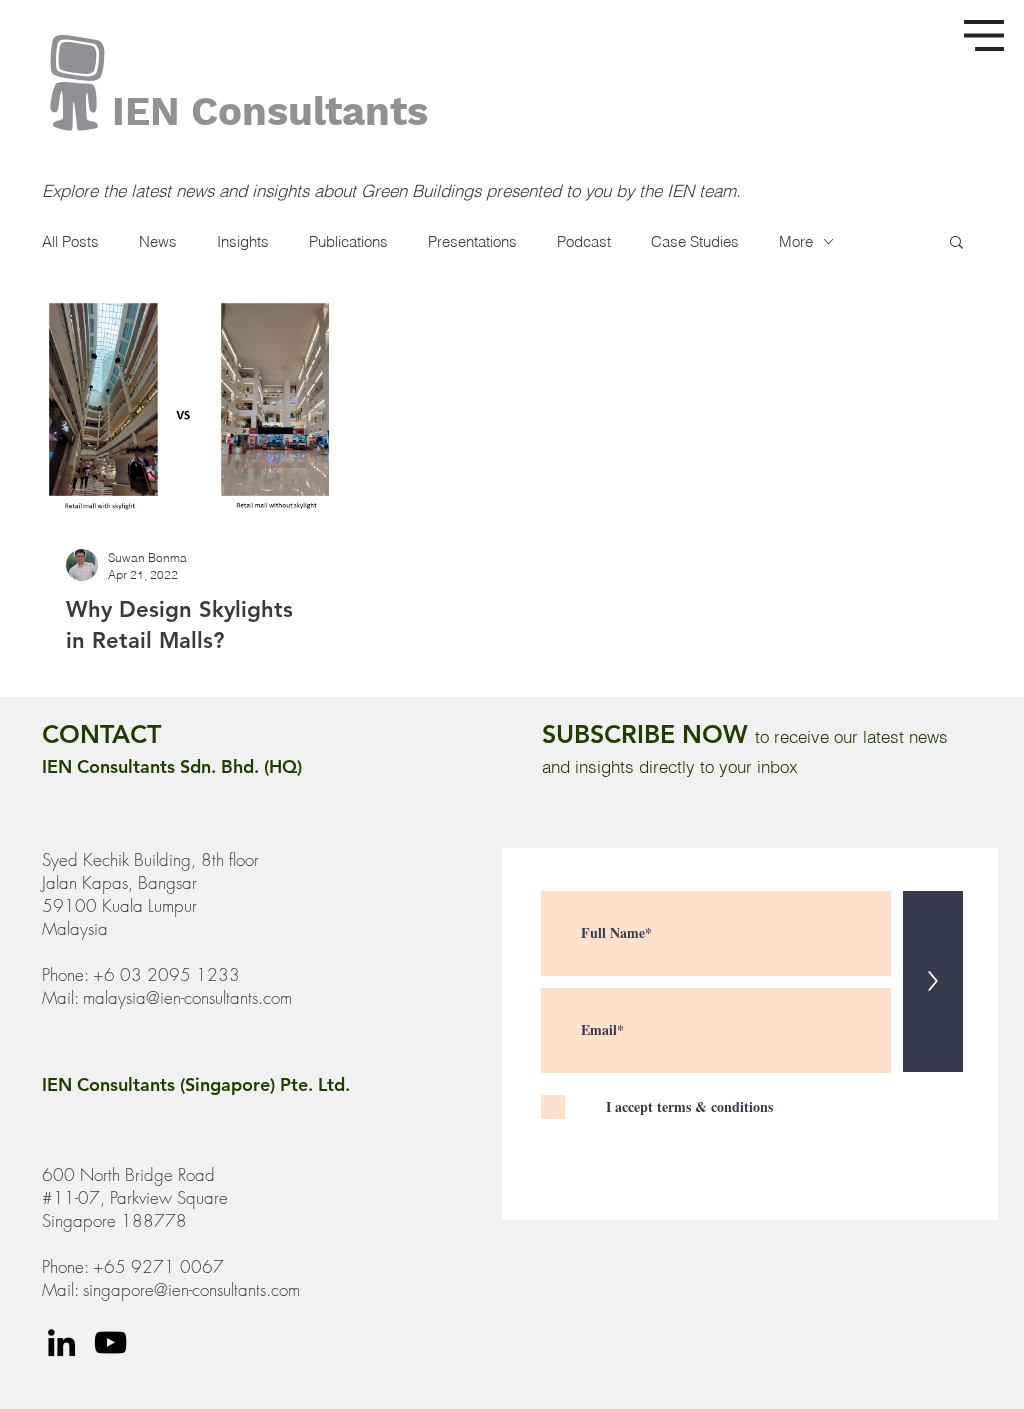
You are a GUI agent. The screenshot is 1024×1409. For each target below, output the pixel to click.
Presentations (472, 241)
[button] (984, 35)
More (796, 241)
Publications (348, 241)
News (158, 241)
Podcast (584, 241)
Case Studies (695, 241)
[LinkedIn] (61, 1342)
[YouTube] (110, 1342)
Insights (243, 241)
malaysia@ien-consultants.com (187, 997)
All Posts (70, 241)
